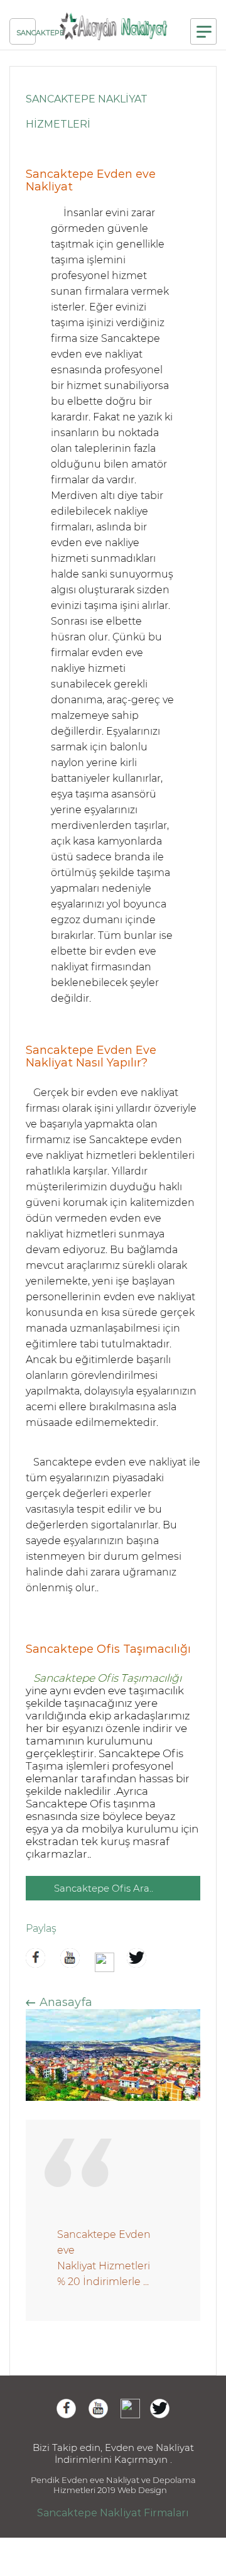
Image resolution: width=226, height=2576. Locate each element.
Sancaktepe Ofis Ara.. (104, 1888)
